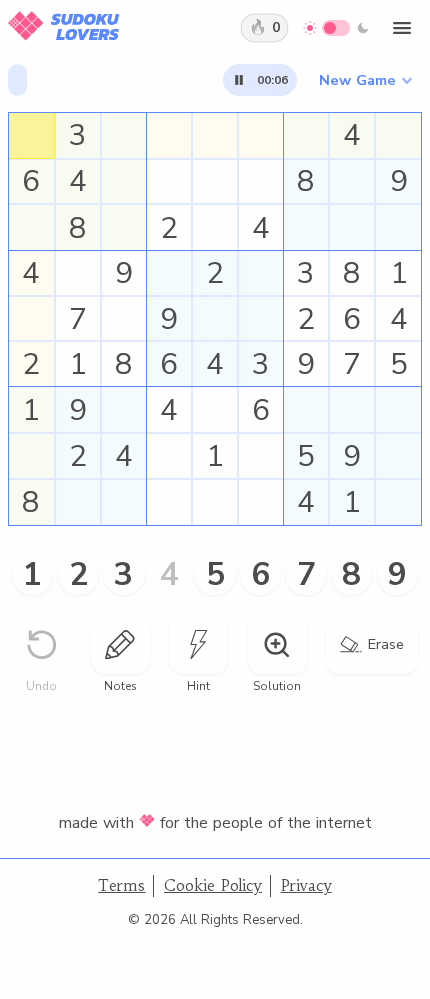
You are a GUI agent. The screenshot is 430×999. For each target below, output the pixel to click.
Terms (121, 885)
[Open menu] (402, 28)
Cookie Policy (213, 885)
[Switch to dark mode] (336, 28)
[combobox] (365, 80)
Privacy (306, 885)
